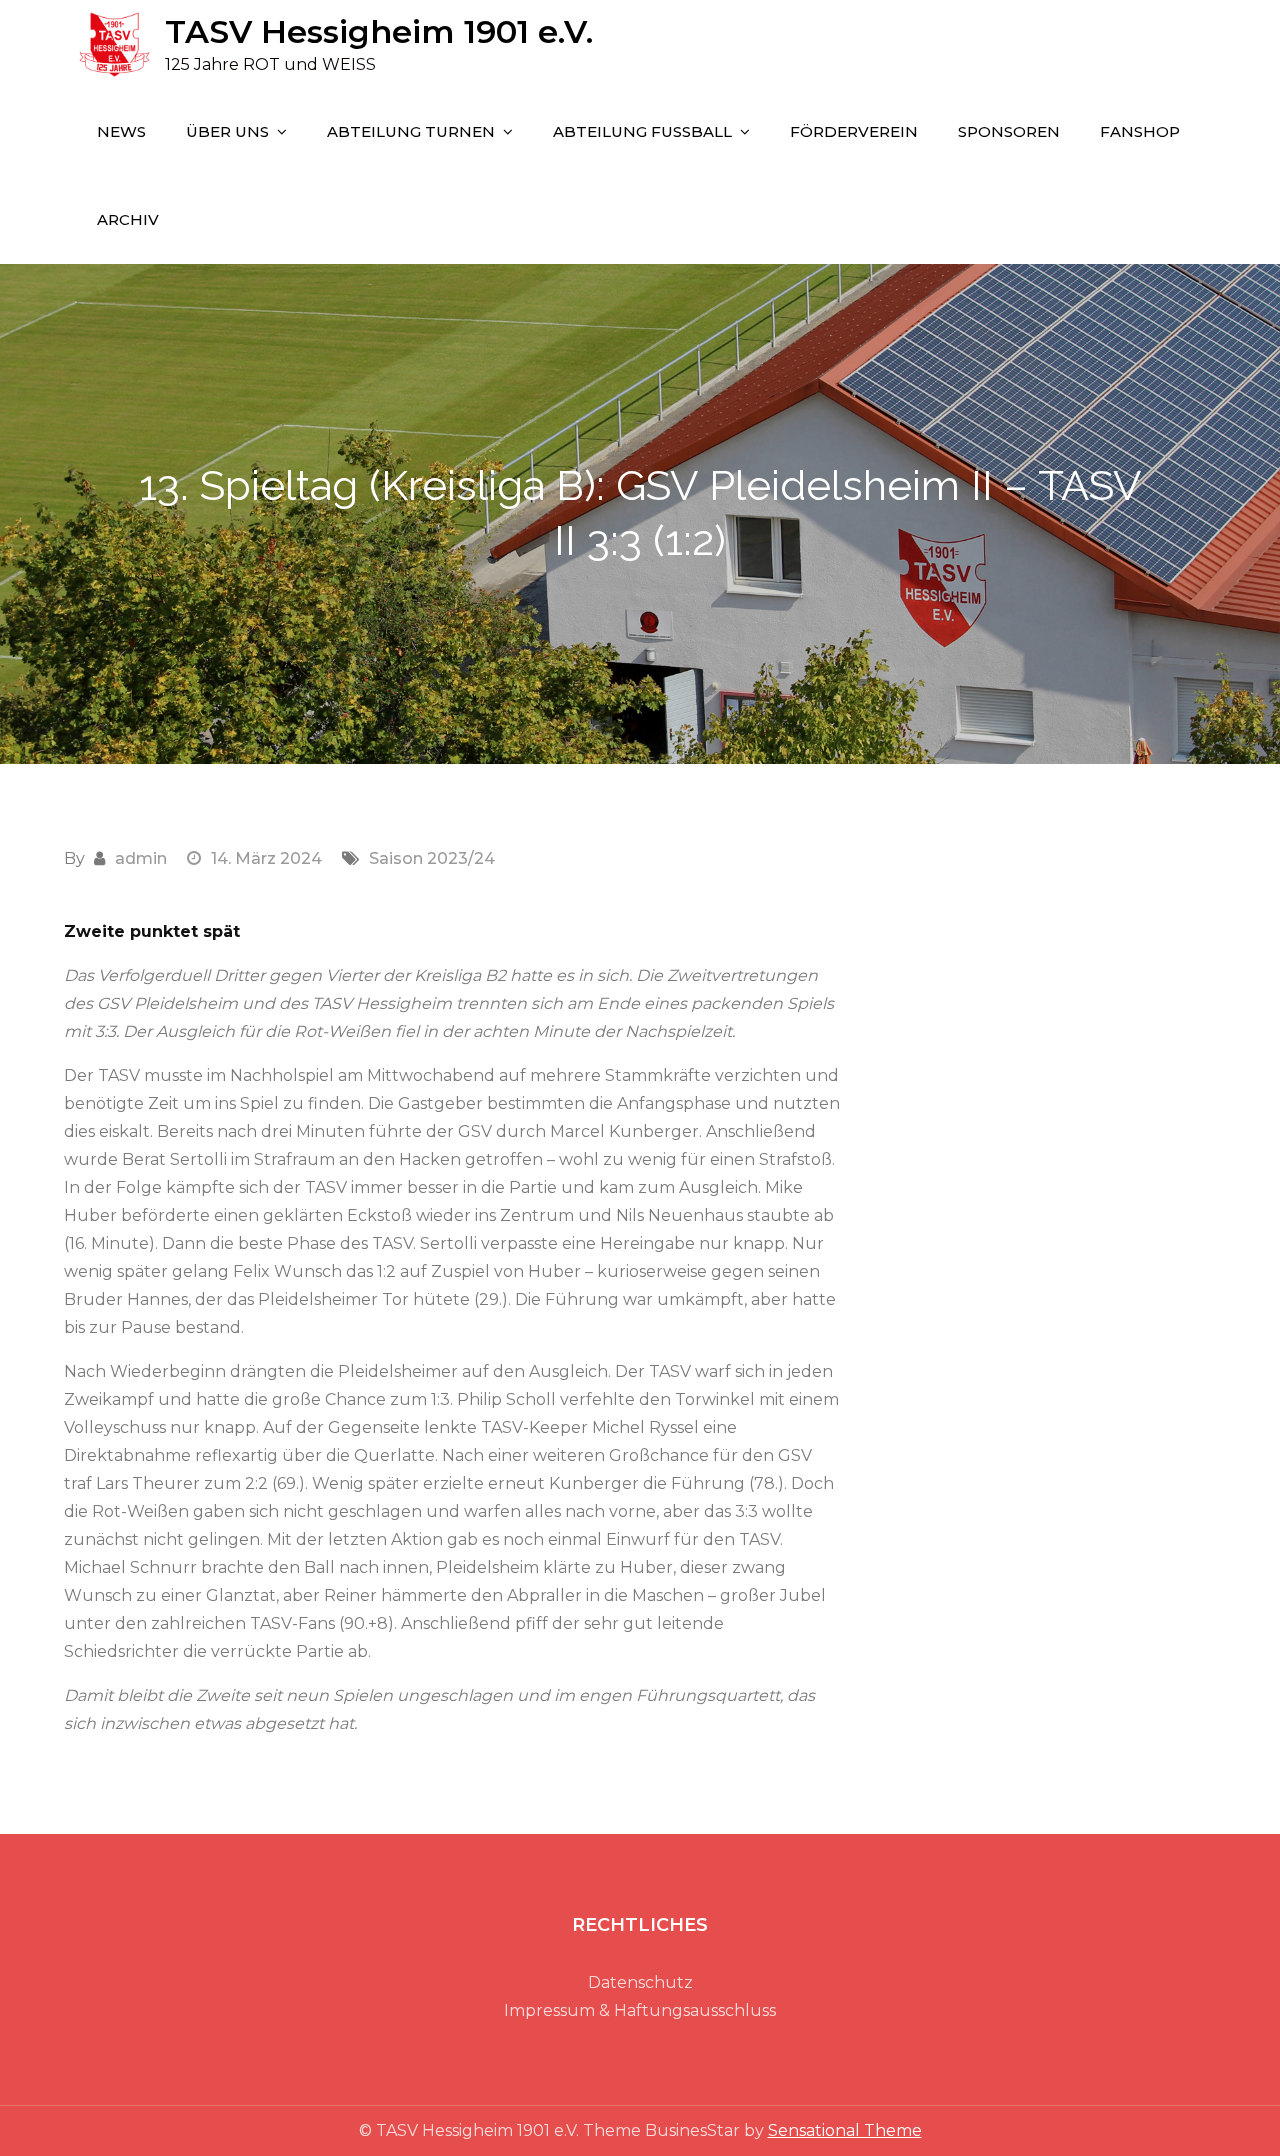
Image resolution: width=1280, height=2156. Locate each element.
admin (141, 858)
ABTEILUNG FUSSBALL (642, 131)
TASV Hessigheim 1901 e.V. (379, 31)
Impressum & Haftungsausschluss (640, 2010)
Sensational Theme (845, 2130)
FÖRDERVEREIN (854, 131)
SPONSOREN (1009, 131)
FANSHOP (1140, 131)
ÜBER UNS (227, 131)
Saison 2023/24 (432, 858)
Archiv (128, 219)
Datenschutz (640, 1982)
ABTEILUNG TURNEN (411, 131)
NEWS (121, 131)
